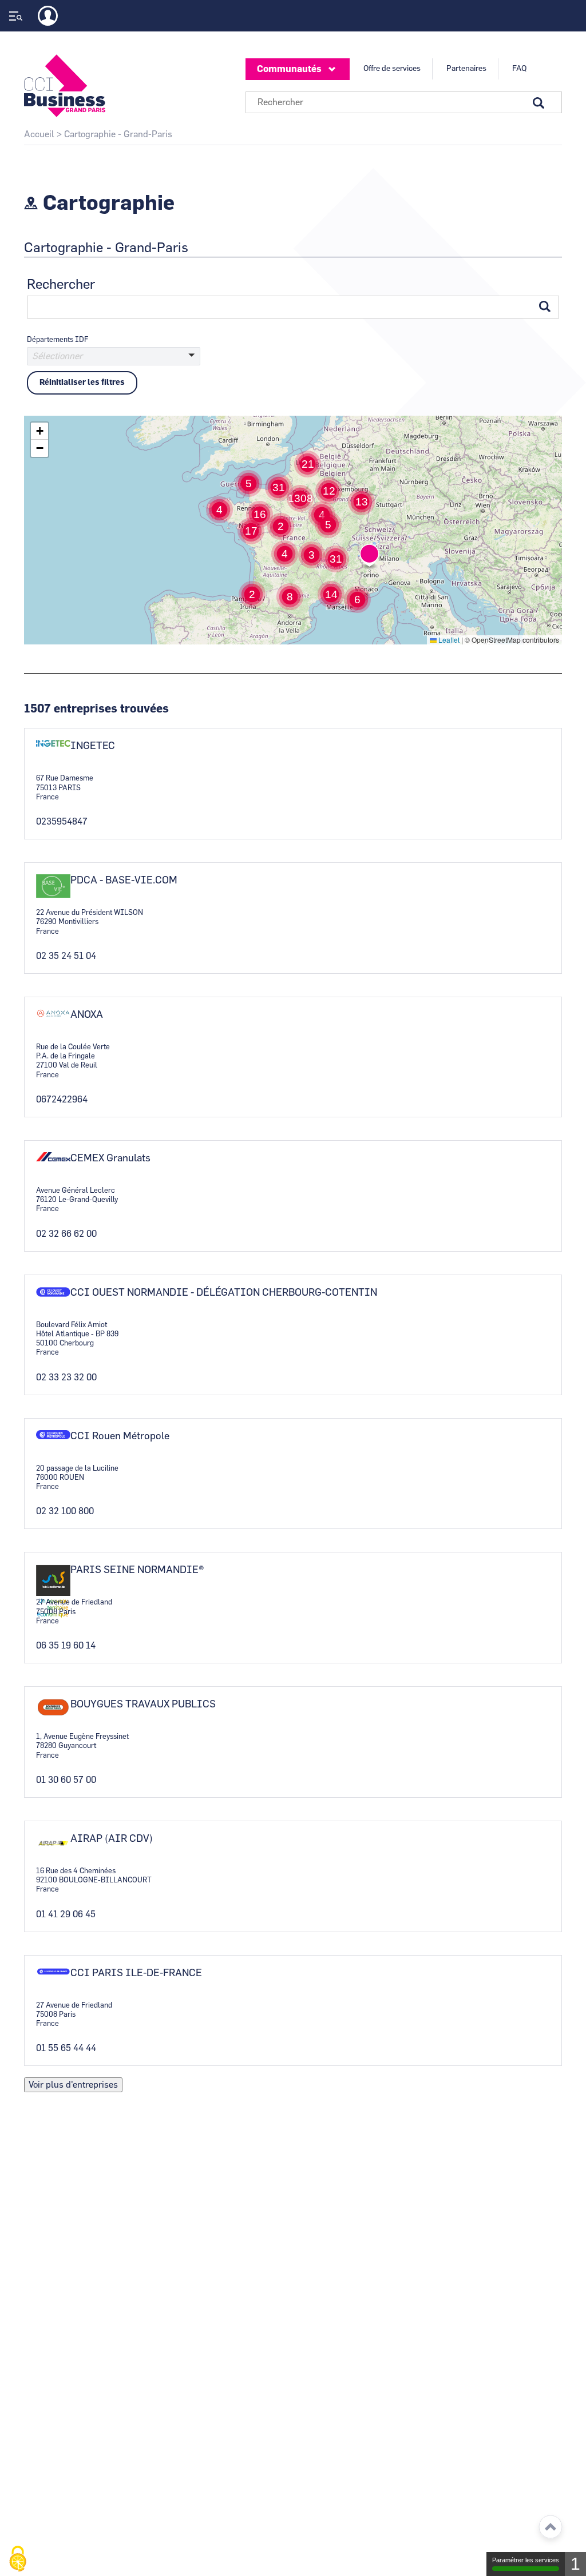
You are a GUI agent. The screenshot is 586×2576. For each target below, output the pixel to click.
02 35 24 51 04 (66, 956)
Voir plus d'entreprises (73, 2085)
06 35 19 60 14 (66, 1646)
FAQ (519, 69)
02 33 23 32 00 (66, 1377)
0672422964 (62, 1100)
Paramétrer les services (526, 2560)
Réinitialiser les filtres (82, 383)
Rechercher (61, 285)
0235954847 (62, 822)
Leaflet (448, 640)
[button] (252, 594)
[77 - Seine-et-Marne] (114, 369)
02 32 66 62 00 (66, 1234)
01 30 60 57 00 (66, 1780)
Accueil (39, 134)
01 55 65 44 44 (66, 2048)
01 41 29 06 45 (66, 1914)
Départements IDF (58, 340)
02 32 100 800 (65, 1511)
